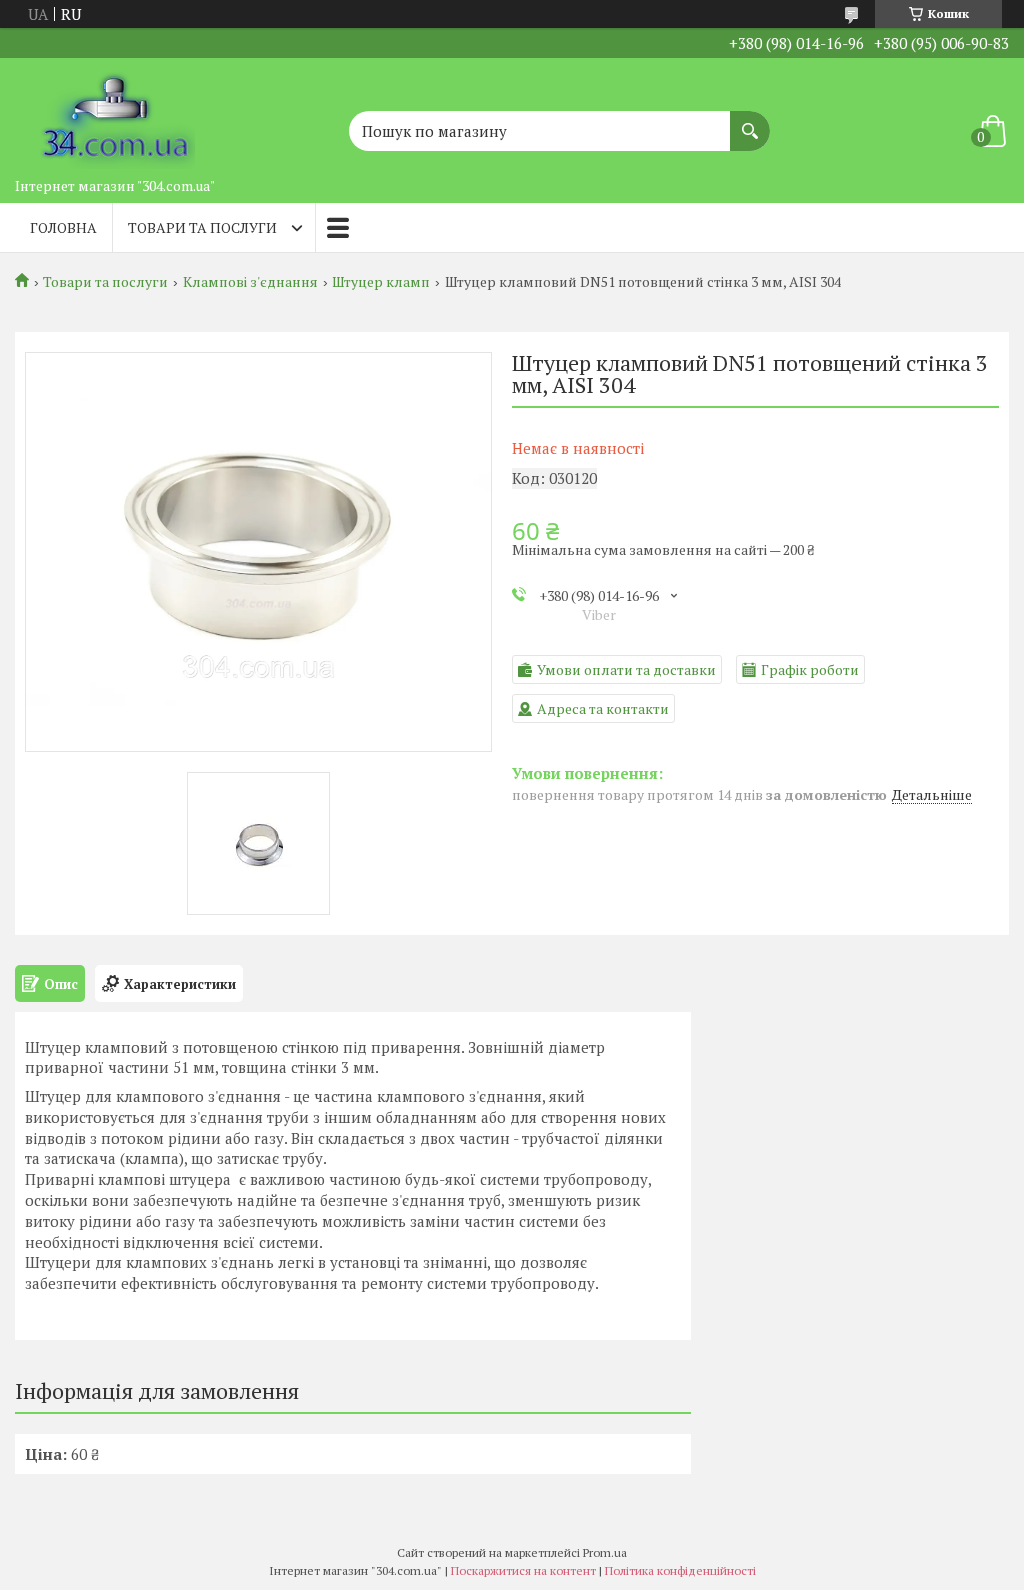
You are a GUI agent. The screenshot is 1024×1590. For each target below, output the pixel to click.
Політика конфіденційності (680, 1570)
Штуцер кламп (381, 282)
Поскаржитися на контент (523, 1570)
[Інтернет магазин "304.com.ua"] (115, 113)
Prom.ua (605, 1552)
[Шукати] (750, 121)
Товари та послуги (202, 227)
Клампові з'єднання (250, 282)
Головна (63, 227)
